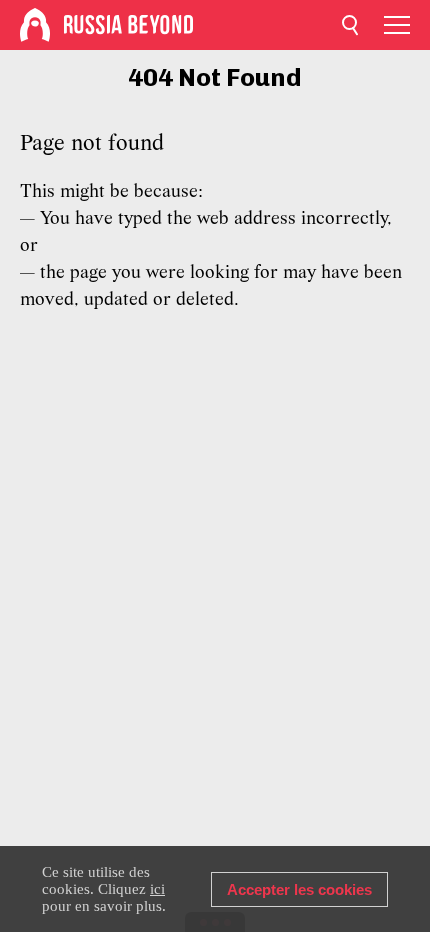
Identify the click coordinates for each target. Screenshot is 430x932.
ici (157, 889)
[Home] (35, 25)
